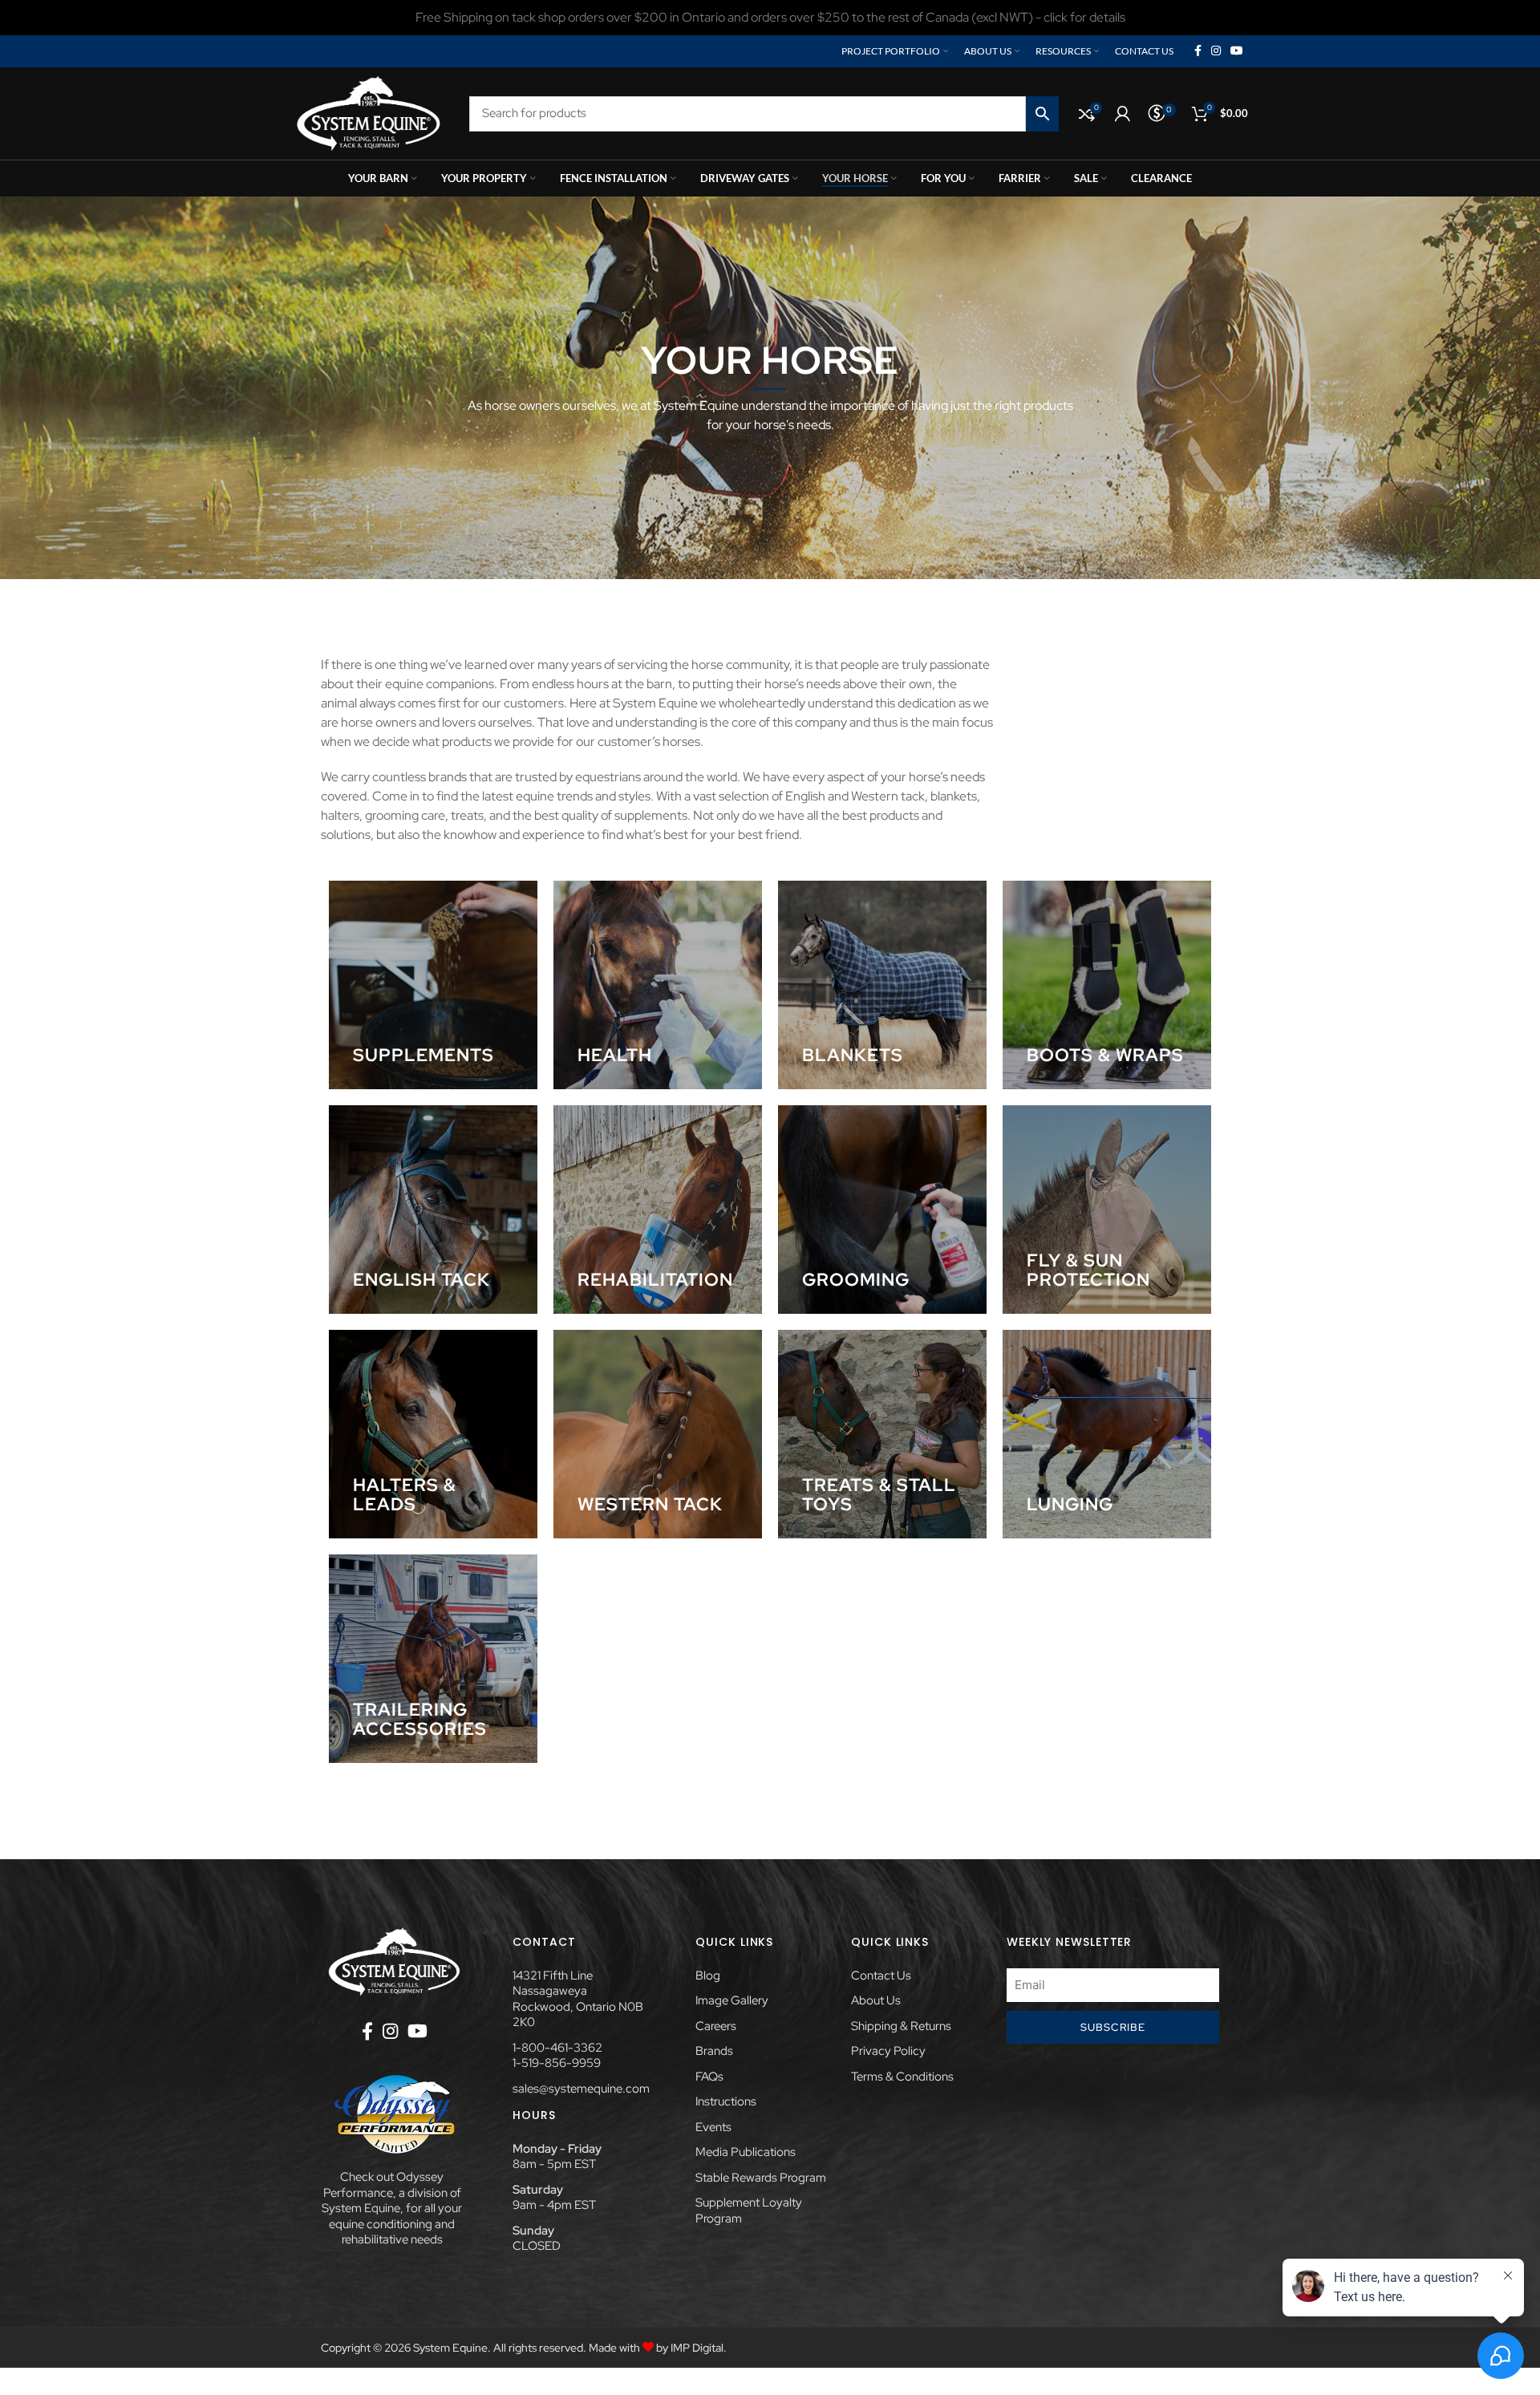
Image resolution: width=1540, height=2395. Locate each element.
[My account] (1123, 114)
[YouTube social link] (1237, 51)
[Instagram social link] (1216, 51)
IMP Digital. (699, 2348)
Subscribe (1113, 2027)
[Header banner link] (770, 18)
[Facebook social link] (1198, 51)
